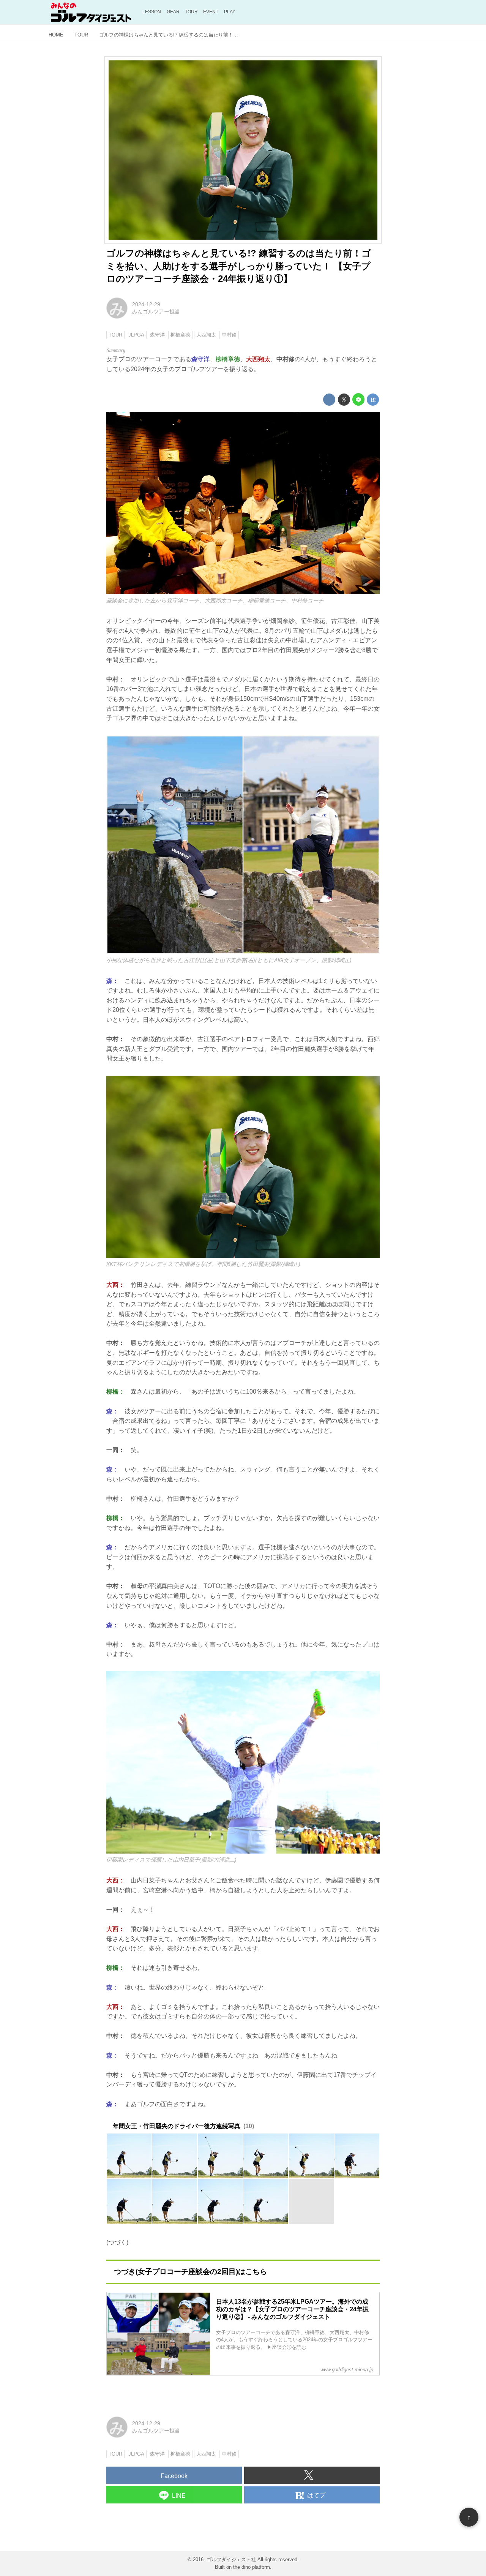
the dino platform (252, 2567)
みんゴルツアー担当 (156, 311)
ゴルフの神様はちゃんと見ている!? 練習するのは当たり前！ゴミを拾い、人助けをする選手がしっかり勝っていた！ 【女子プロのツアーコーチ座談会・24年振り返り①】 (239, 266)
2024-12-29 (146, 304)
